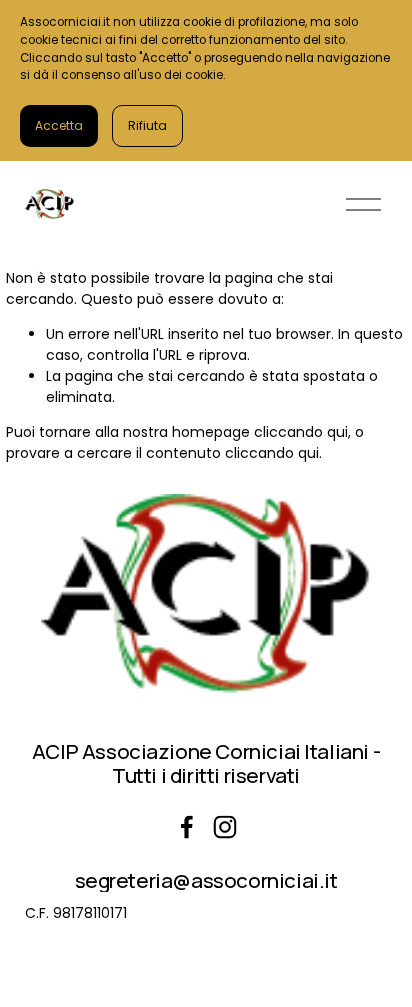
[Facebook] (187, 827)
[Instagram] (225, 827)
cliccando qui (301, 432)
